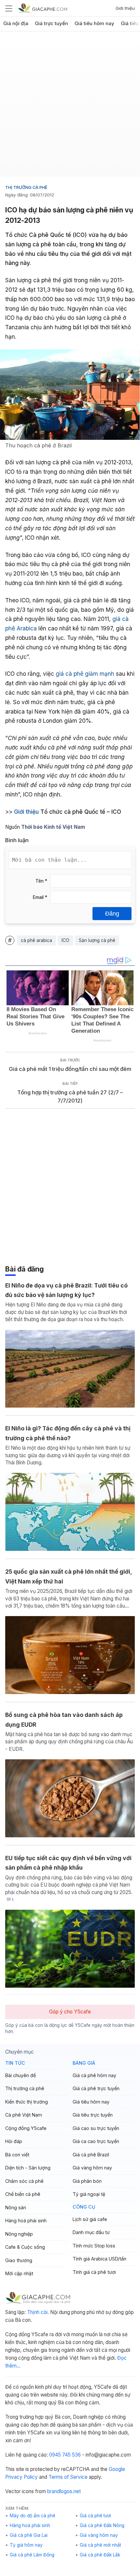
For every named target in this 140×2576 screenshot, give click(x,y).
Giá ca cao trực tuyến (96, 2141)
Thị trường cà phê (26, 187)
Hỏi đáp (14, 2141)
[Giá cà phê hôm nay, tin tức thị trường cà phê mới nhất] (43, 8)
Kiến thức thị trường (27, 2102)
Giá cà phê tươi (95, 2516)
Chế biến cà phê (23, 2194)
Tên (41, 881)
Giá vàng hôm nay (92, 2168)
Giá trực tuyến (51, 23)
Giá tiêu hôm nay (94, 23)
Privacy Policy (21, 2477)
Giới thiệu (125, 8)
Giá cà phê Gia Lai (29, 2535)
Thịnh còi (37, 2312)
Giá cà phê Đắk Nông (102, 2525)
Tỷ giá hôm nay (26, 2545)
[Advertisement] (70, 106)
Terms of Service (68, 2477)
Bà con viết (17, 2155)
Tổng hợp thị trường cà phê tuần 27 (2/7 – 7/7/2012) (70, 1096)
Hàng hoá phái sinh (26, 2221)
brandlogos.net (64, 2491)
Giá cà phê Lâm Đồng (32, 2555)
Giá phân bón (87, 2181)
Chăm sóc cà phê (24, 2181)
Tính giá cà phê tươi (94, 2272)
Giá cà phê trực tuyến (96, 2088)
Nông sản (16, 2207)
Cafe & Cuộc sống (25, 2247)
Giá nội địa (16, 23)
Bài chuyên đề (21, 2075)
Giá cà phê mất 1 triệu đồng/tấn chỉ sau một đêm (70, 1069)
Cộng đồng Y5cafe (26, 2128)
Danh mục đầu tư (91, 2232)
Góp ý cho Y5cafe (70, 2012)
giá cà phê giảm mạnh (85, 674)
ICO (65, 940)
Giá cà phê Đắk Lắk (100, 2555)
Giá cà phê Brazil (91, 2155)
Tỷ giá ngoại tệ (89, 2194)
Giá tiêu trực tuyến (93, 2115)
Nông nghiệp (19, 2234)
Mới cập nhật (19, 2273)
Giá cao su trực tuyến (96, 2128)
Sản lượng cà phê (97, 940)
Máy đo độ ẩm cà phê (33, 2516)
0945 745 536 (65, 2455)
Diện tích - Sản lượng (28, 2168)
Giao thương (19, 2260)
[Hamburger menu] (9, 8)
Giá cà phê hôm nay (94, 2075)
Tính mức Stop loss (94, 2246)
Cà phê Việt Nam (24, 2115)
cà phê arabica (36, 940)
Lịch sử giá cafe (90, 2219)
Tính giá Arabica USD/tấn (99, 2259)
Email (40, 897)
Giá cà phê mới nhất (100, 2545)
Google (117, 2469)
